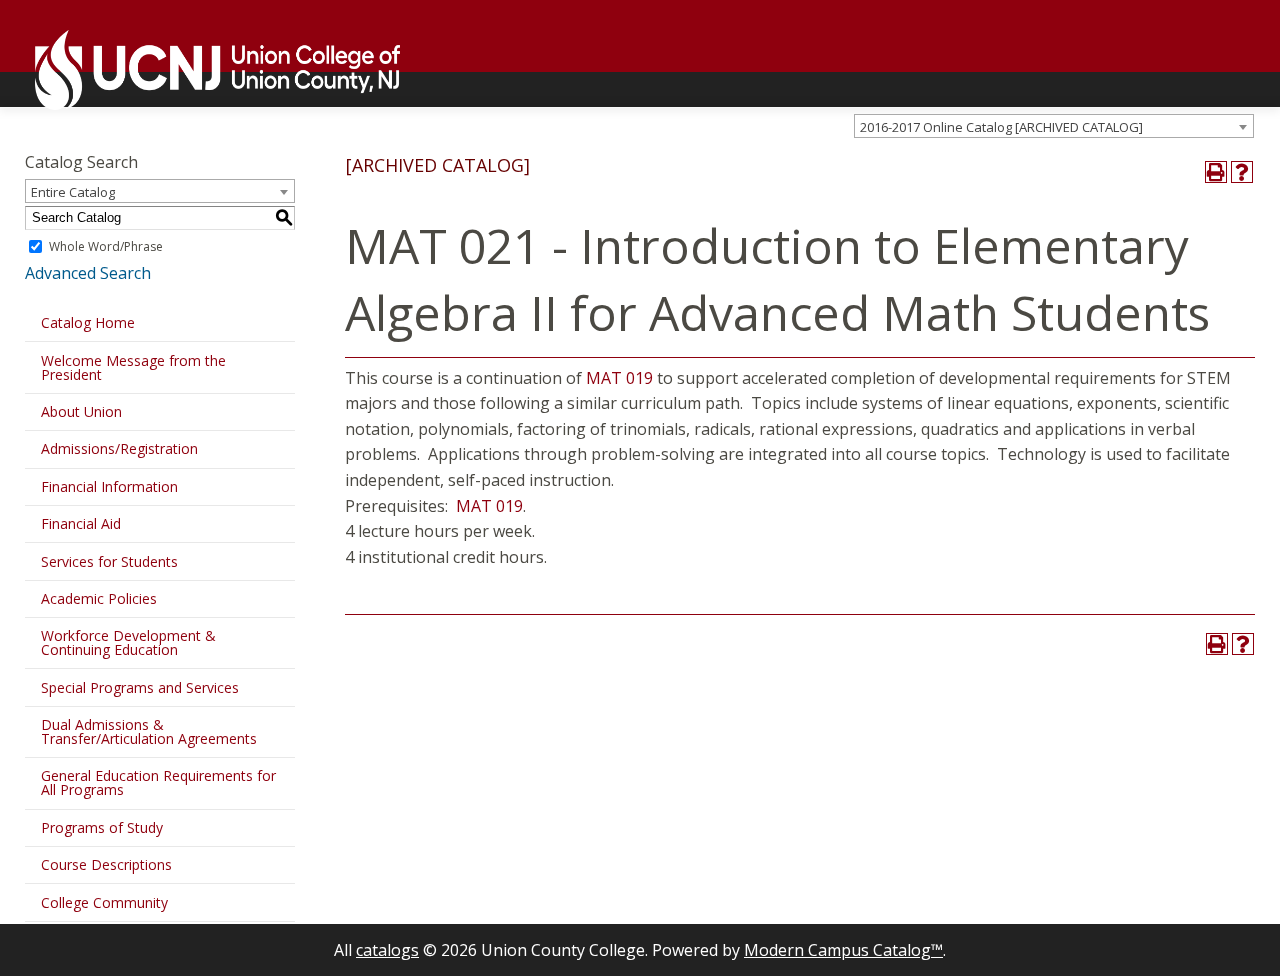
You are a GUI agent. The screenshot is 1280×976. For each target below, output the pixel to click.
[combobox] (1054, 126)
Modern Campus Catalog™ (843, 950)
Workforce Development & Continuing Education (128, 642)
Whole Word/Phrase (106, 246)
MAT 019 (619, 378)
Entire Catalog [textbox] (73, 192)
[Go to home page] (207, 70)
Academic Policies (99, 598)
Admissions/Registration (119, 448)
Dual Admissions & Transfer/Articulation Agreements (149, 731)
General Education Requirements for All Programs (158, 782)
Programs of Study (102, 827)
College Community (104, 902)
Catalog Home (88, 322)
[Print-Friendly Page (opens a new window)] (1216, 172)
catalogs (387, 950)
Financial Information (109, 486)
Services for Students (109, 561)
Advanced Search (88, 273)
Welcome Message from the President (133, 367)
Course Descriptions (106, 864)
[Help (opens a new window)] (1242, 172)
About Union (81, 411)
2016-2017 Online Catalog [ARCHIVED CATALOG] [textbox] (1001, 127)
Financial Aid (81, 523)
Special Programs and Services (140, 687)
